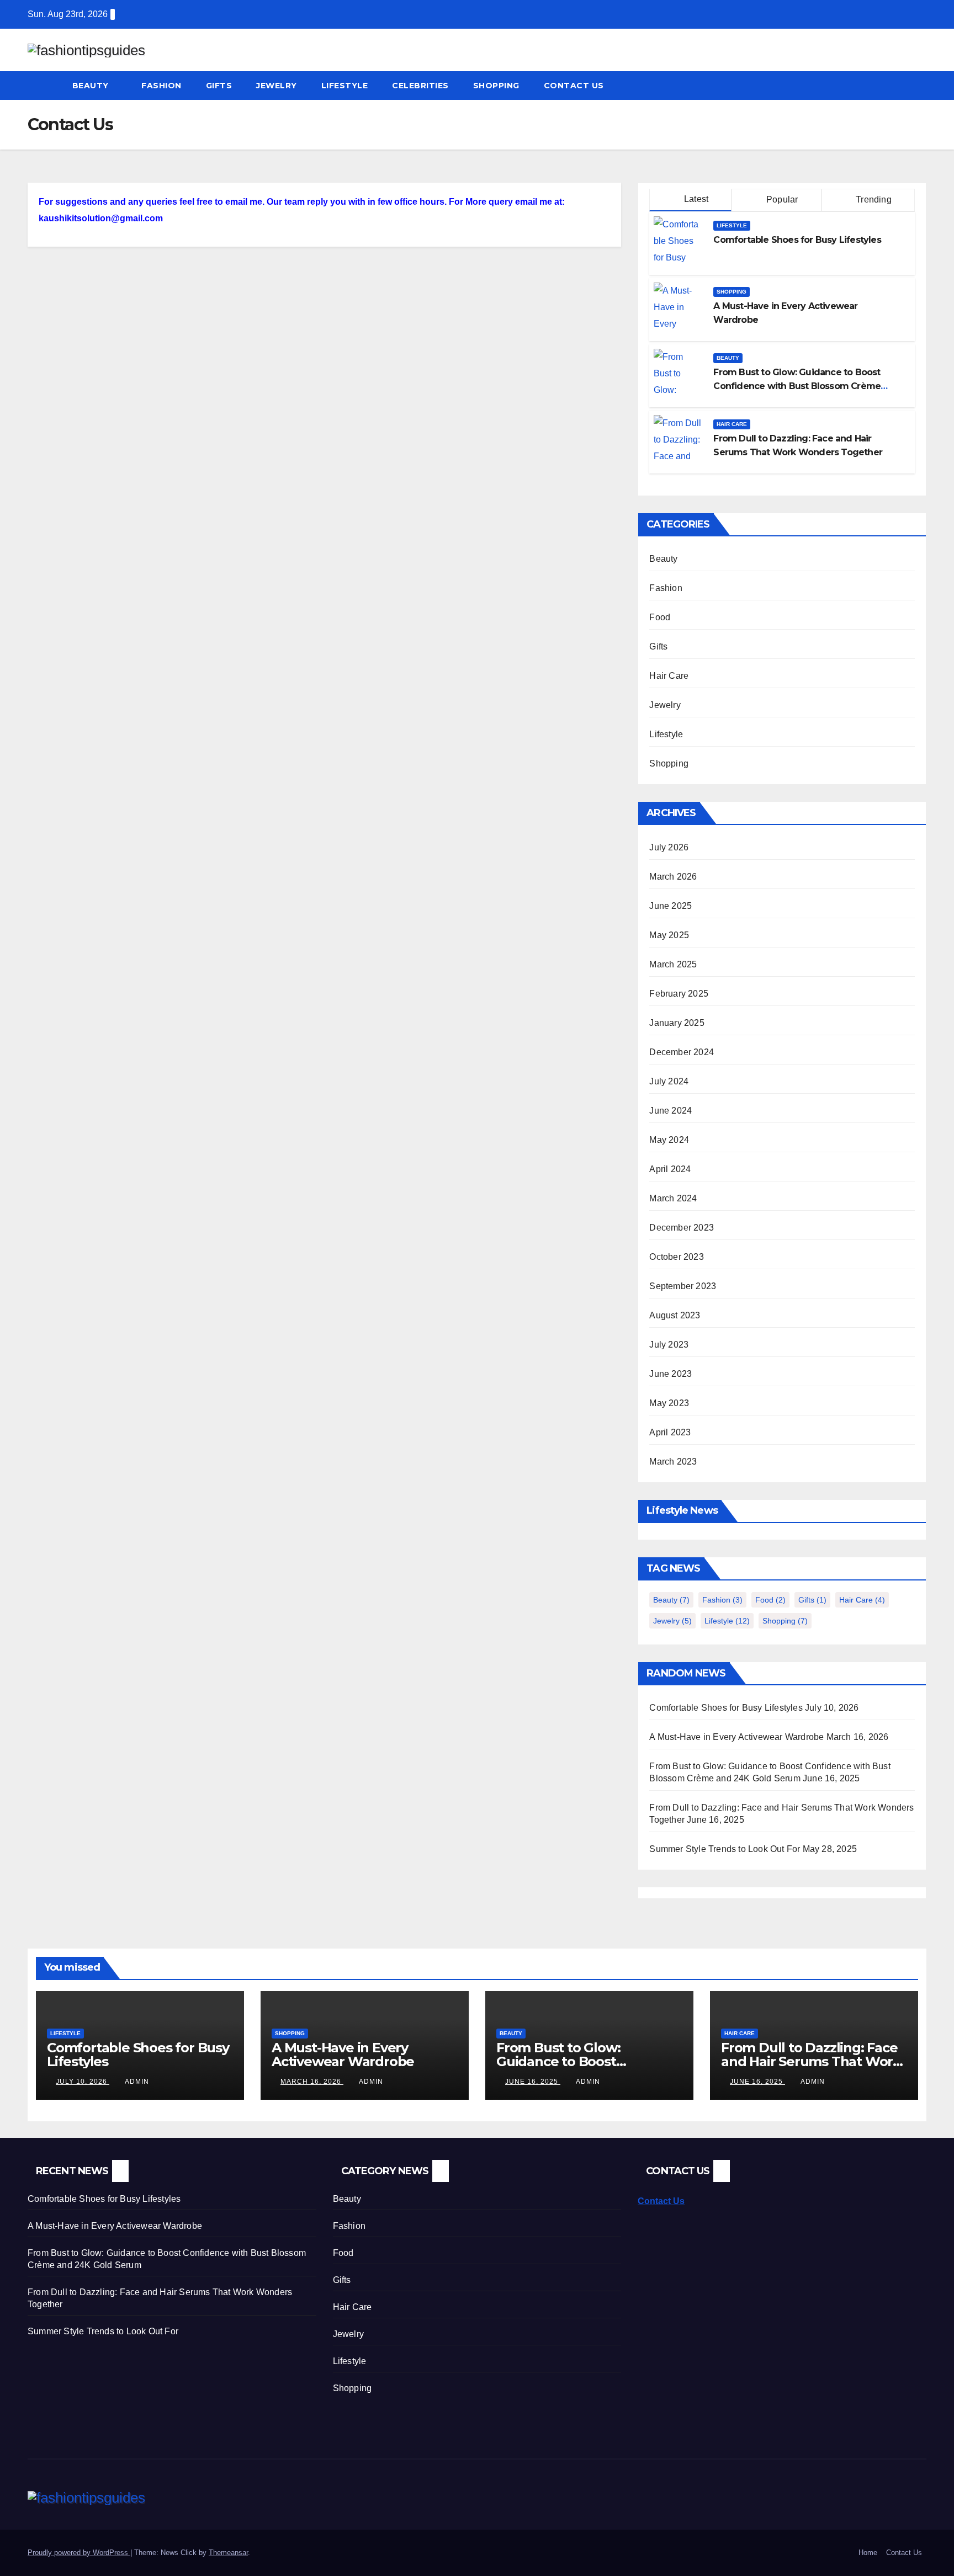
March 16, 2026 (312, 2082)
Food (660, 617)
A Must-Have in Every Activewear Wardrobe (736, 1737)
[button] (919, 85)
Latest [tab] (695, 199)
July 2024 (669, 1081)
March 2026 (673, 877)
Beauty (92, 86)
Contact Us (574, 86)
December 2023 (682, 1228)
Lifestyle (345, 86)
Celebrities (420, 86)
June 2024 (671, 1111)
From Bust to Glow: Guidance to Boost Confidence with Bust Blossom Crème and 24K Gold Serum (797, 386)
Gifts (219, 86)
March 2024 (673, 1198)
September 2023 (683, 1286)
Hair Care (732, 424)
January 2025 (677, 1023)
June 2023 (671, 1374)
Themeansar (228, 2553)
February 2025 (679, 994)
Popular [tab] (781, 199)
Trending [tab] (873, 199)
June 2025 (671, 906)
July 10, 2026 (83, 2082)
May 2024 (669, 1140)
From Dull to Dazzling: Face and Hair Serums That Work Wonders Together (811, 2061)
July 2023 (669, 1345)
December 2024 (682, 1052)
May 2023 (669, 1403)
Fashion (161, 86)
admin (137, 2082)
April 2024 (670, 1169)
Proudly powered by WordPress (79, 2553)
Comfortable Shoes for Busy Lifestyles (797, 240)
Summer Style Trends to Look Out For (725, 1849)
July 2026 (669, 847)
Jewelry (277, 86)
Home (868, 2553)
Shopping (496, 86)
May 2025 (669, 935)
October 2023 (676, 1257)
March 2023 (673, 1462)
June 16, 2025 (533, 2082)
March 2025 (673, 964)
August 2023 (675, 1315)
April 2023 (670, 1432)
